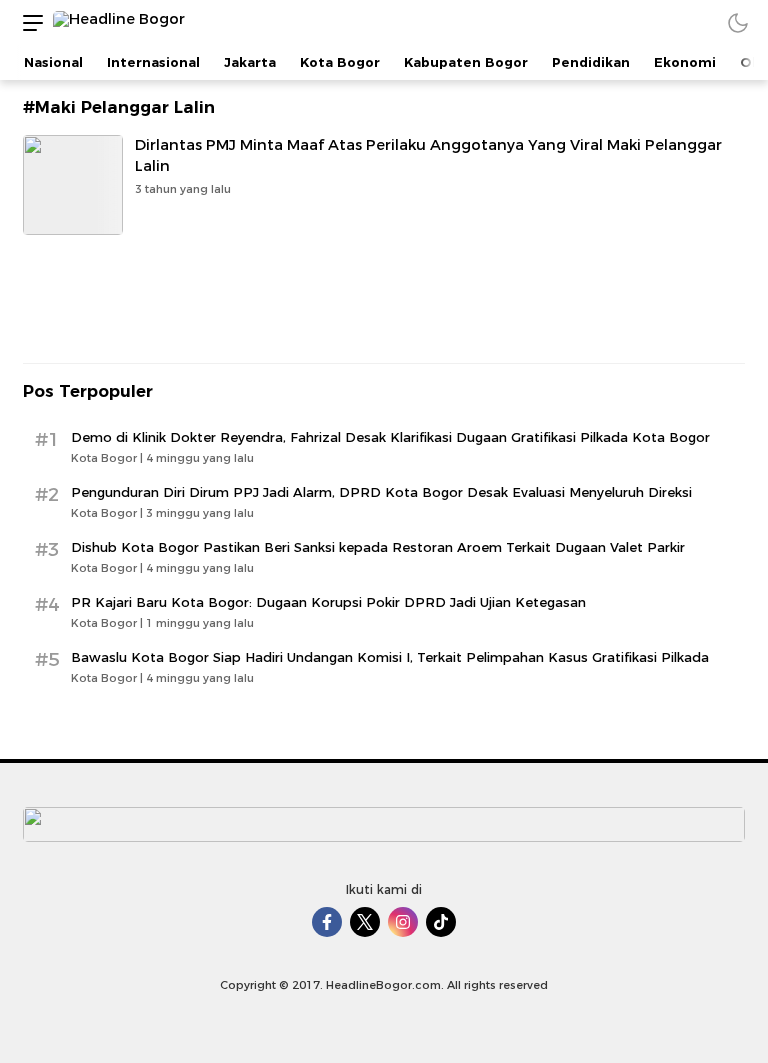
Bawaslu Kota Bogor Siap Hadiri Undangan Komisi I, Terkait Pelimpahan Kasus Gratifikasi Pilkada (390, 657)
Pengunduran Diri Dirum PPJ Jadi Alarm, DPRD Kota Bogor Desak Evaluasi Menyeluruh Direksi (381, 492)
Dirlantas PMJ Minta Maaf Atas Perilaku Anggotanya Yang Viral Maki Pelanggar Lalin (428, 155)
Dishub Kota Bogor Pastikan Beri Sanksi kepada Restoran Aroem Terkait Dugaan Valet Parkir (378, 547)
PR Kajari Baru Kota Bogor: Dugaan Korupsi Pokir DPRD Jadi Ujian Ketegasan (328, 602)
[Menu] (28, 22)
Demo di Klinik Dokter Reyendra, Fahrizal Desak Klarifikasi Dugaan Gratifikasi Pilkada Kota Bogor (390, 437)
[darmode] (738, 22)
